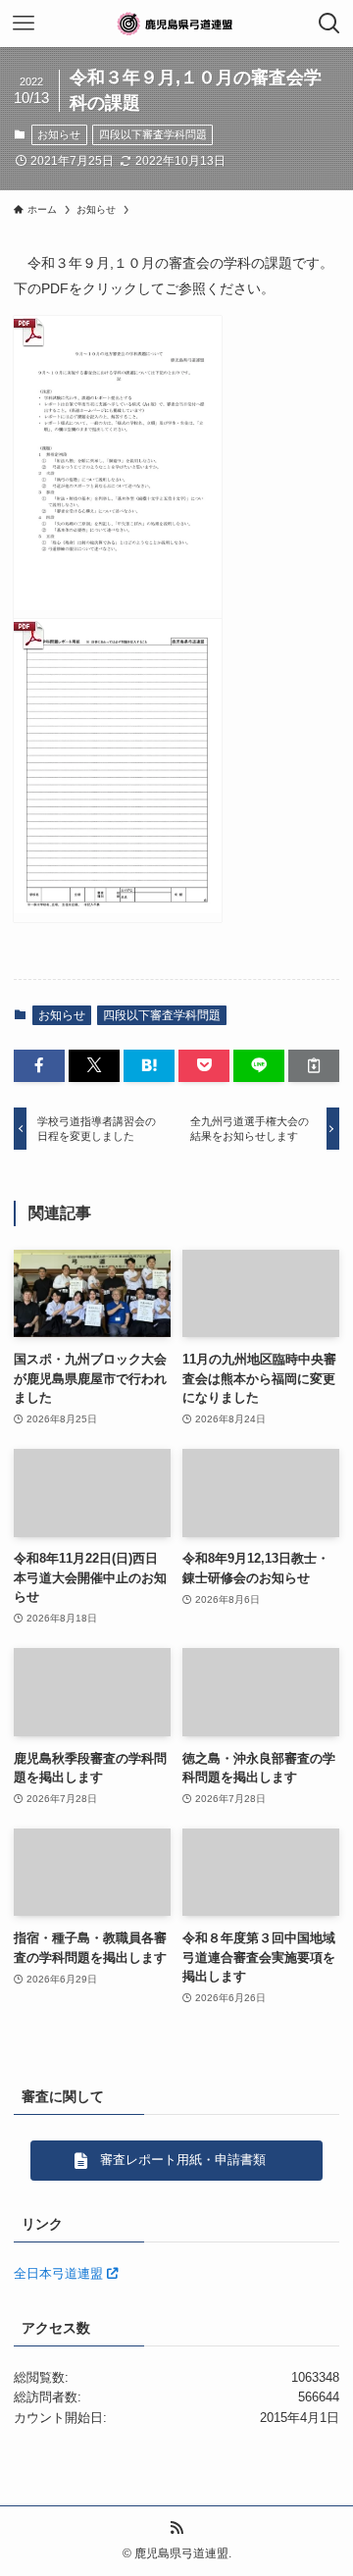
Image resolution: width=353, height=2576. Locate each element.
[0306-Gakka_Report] (118, 771)
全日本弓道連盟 (60, 2273)
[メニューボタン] (24, 24)
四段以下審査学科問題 (153, 134)
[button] (39, 1065)
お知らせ (59, 134)
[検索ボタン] (329, 24)
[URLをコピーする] (314, 1065)
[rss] (176, 2528)
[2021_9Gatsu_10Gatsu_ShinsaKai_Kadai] (118, 467)
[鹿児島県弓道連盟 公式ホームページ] (176, 24)
